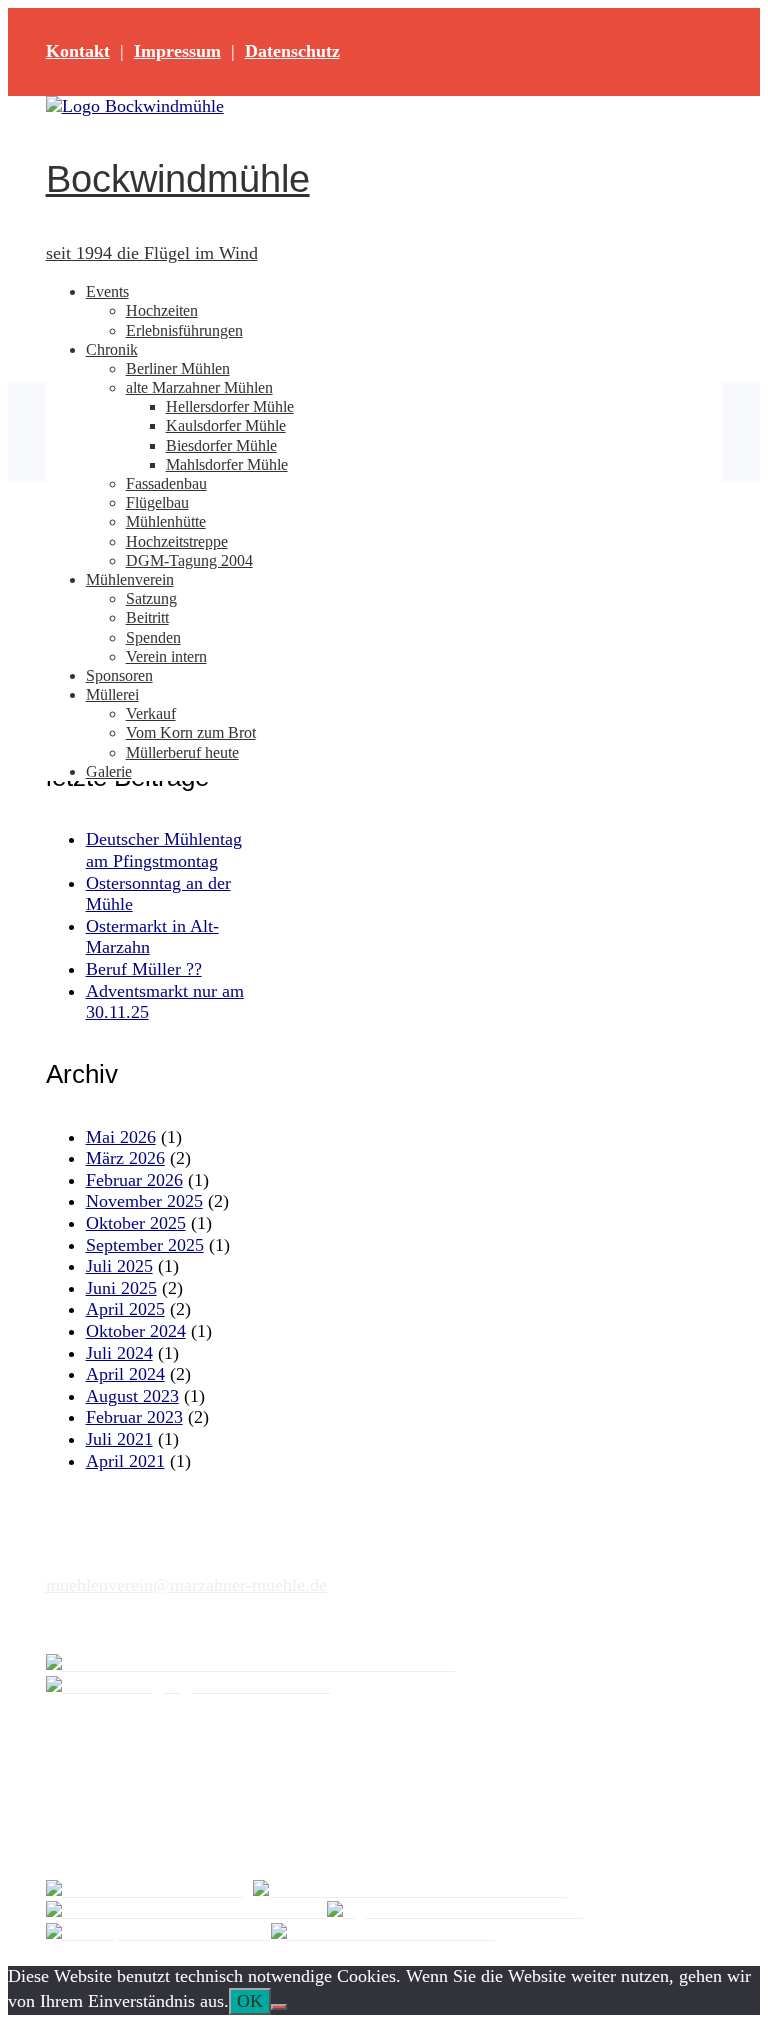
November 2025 (144, 1201)
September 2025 (145, 1245)
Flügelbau (157, 502)
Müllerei (112, 694)
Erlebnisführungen (184, 330)
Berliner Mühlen (178, 368)
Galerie (109, 771)
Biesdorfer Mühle (221, 445)
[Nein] (279, 2007)
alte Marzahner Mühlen (199, 387)
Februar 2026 (134, 1180)
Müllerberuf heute (182, 752)
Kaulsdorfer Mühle (226, 425)
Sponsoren (119, 675)
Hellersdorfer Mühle (230, 406)
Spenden (153, 637)
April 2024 (125, 1374)
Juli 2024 (119, 1353)
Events (107, 291)
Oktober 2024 (136, 1331)
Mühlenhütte (166, 521)
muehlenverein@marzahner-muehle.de (186, 1585)
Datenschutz (292, 51)
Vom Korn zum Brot (191, 732)
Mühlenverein (130, 579)
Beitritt (147, 617)
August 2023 (132, 1396)
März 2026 (125, 1158)
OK (250, 2001)
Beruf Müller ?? (144, 969)
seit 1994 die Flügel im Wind (152, 253)
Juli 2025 (119, 1266)
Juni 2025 (121, 1288)
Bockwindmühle (178, 179)
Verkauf (151, 713)
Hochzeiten (162, 310)
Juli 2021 (119, 1439)
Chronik (112, 349)
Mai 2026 (121, 1137)
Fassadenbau (166, 483)
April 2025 (125, 1309)
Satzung (151, 598)
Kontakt (78, 51)
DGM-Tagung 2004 (189, 560)
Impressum (177, 51)
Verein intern (166, 656)
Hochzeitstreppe (177, 541)
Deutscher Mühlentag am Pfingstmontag (164, 850)
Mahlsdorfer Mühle (227, 464)
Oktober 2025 (136, 1223)
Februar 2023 (134, 1417)
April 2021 (125, 1461)
